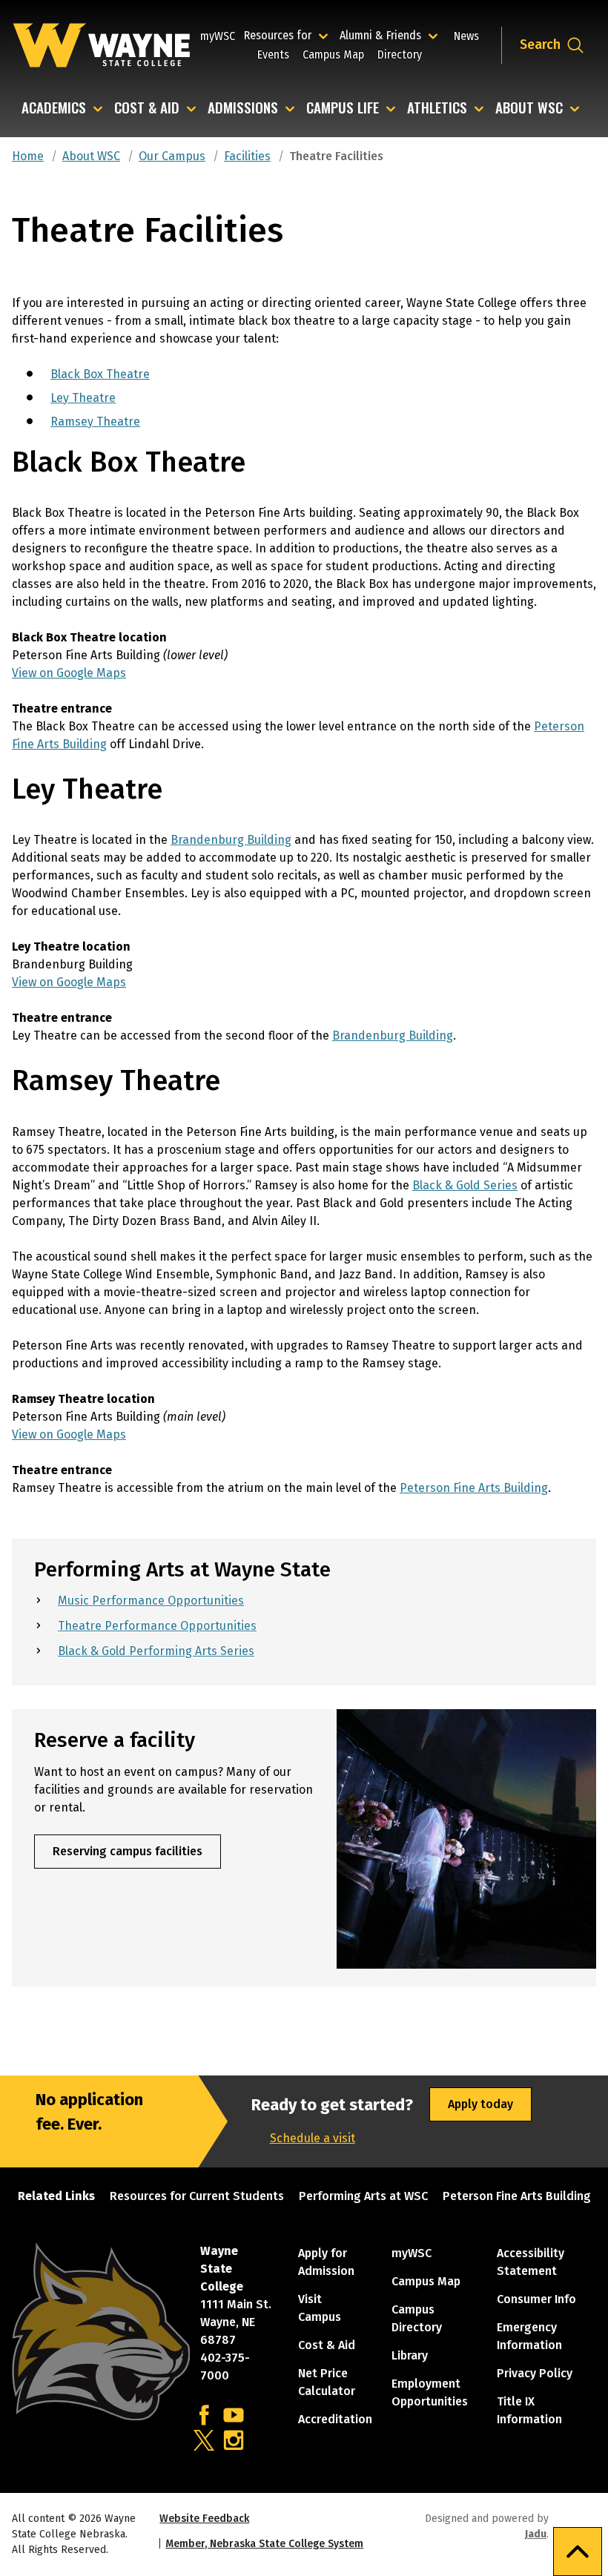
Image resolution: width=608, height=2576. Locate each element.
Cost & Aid (147, 109)
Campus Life (343, 109)
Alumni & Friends (384, 35)
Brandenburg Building (231, 840)
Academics (54, 109)
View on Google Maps (69, 673)
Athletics (437, 109)
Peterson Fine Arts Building (474, 1488)
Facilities (247, 156)
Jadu (536, 2534)
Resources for (288, 35)
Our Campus (172, 156)
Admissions (243, 109)
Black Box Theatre (100, 374)
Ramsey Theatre (95, 422)
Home (28, 156)
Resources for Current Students (197, 2196)
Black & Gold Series (465, 1185)
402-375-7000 (225, 2367)
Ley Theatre (83, 398)
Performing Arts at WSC (363, 2196)
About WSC (529, 109)
